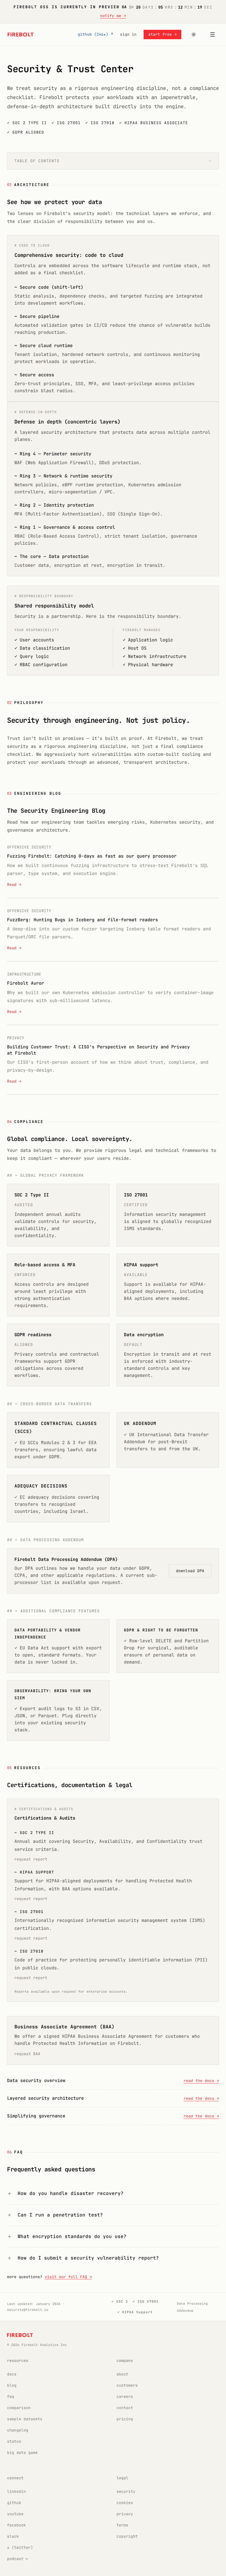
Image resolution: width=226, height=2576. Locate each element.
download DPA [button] (190, 1571)
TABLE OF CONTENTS (37, 161)
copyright (127, 2536)
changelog (18, 2430)
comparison (19, 2408)
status (14, 2441)
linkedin (16, 2492)
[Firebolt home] (21, 35)
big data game (22, 2453)
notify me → (113, 16)
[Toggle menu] (212, 35)
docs (12, 2374)
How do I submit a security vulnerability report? (88, 2258)
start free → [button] (162, 34)
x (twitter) (20, 2548)
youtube (15, 2514)
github (14, 2503)
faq (11, 2397)
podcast (15, 2559)
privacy (125, 2514)
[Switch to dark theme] (194, 35)
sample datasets (25, 2419)
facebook (16, 2525)
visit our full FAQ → (68, 2277)
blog (12, 2385)
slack (13, 2536)
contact (125, 2408)
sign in (128, 34)
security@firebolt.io (28, 2310)
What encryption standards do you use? (72, 2236)
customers (127, 2385)
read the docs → (201, 2081)
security (126, 2492)
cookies (125, 2503)
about (122, 2374)
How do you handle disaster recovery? (71, 2193)
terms (122, 2525)
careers (125, 2397)
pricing (125, 2419)
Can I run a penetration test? (60, 2215)
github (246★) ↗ (95, 34)
